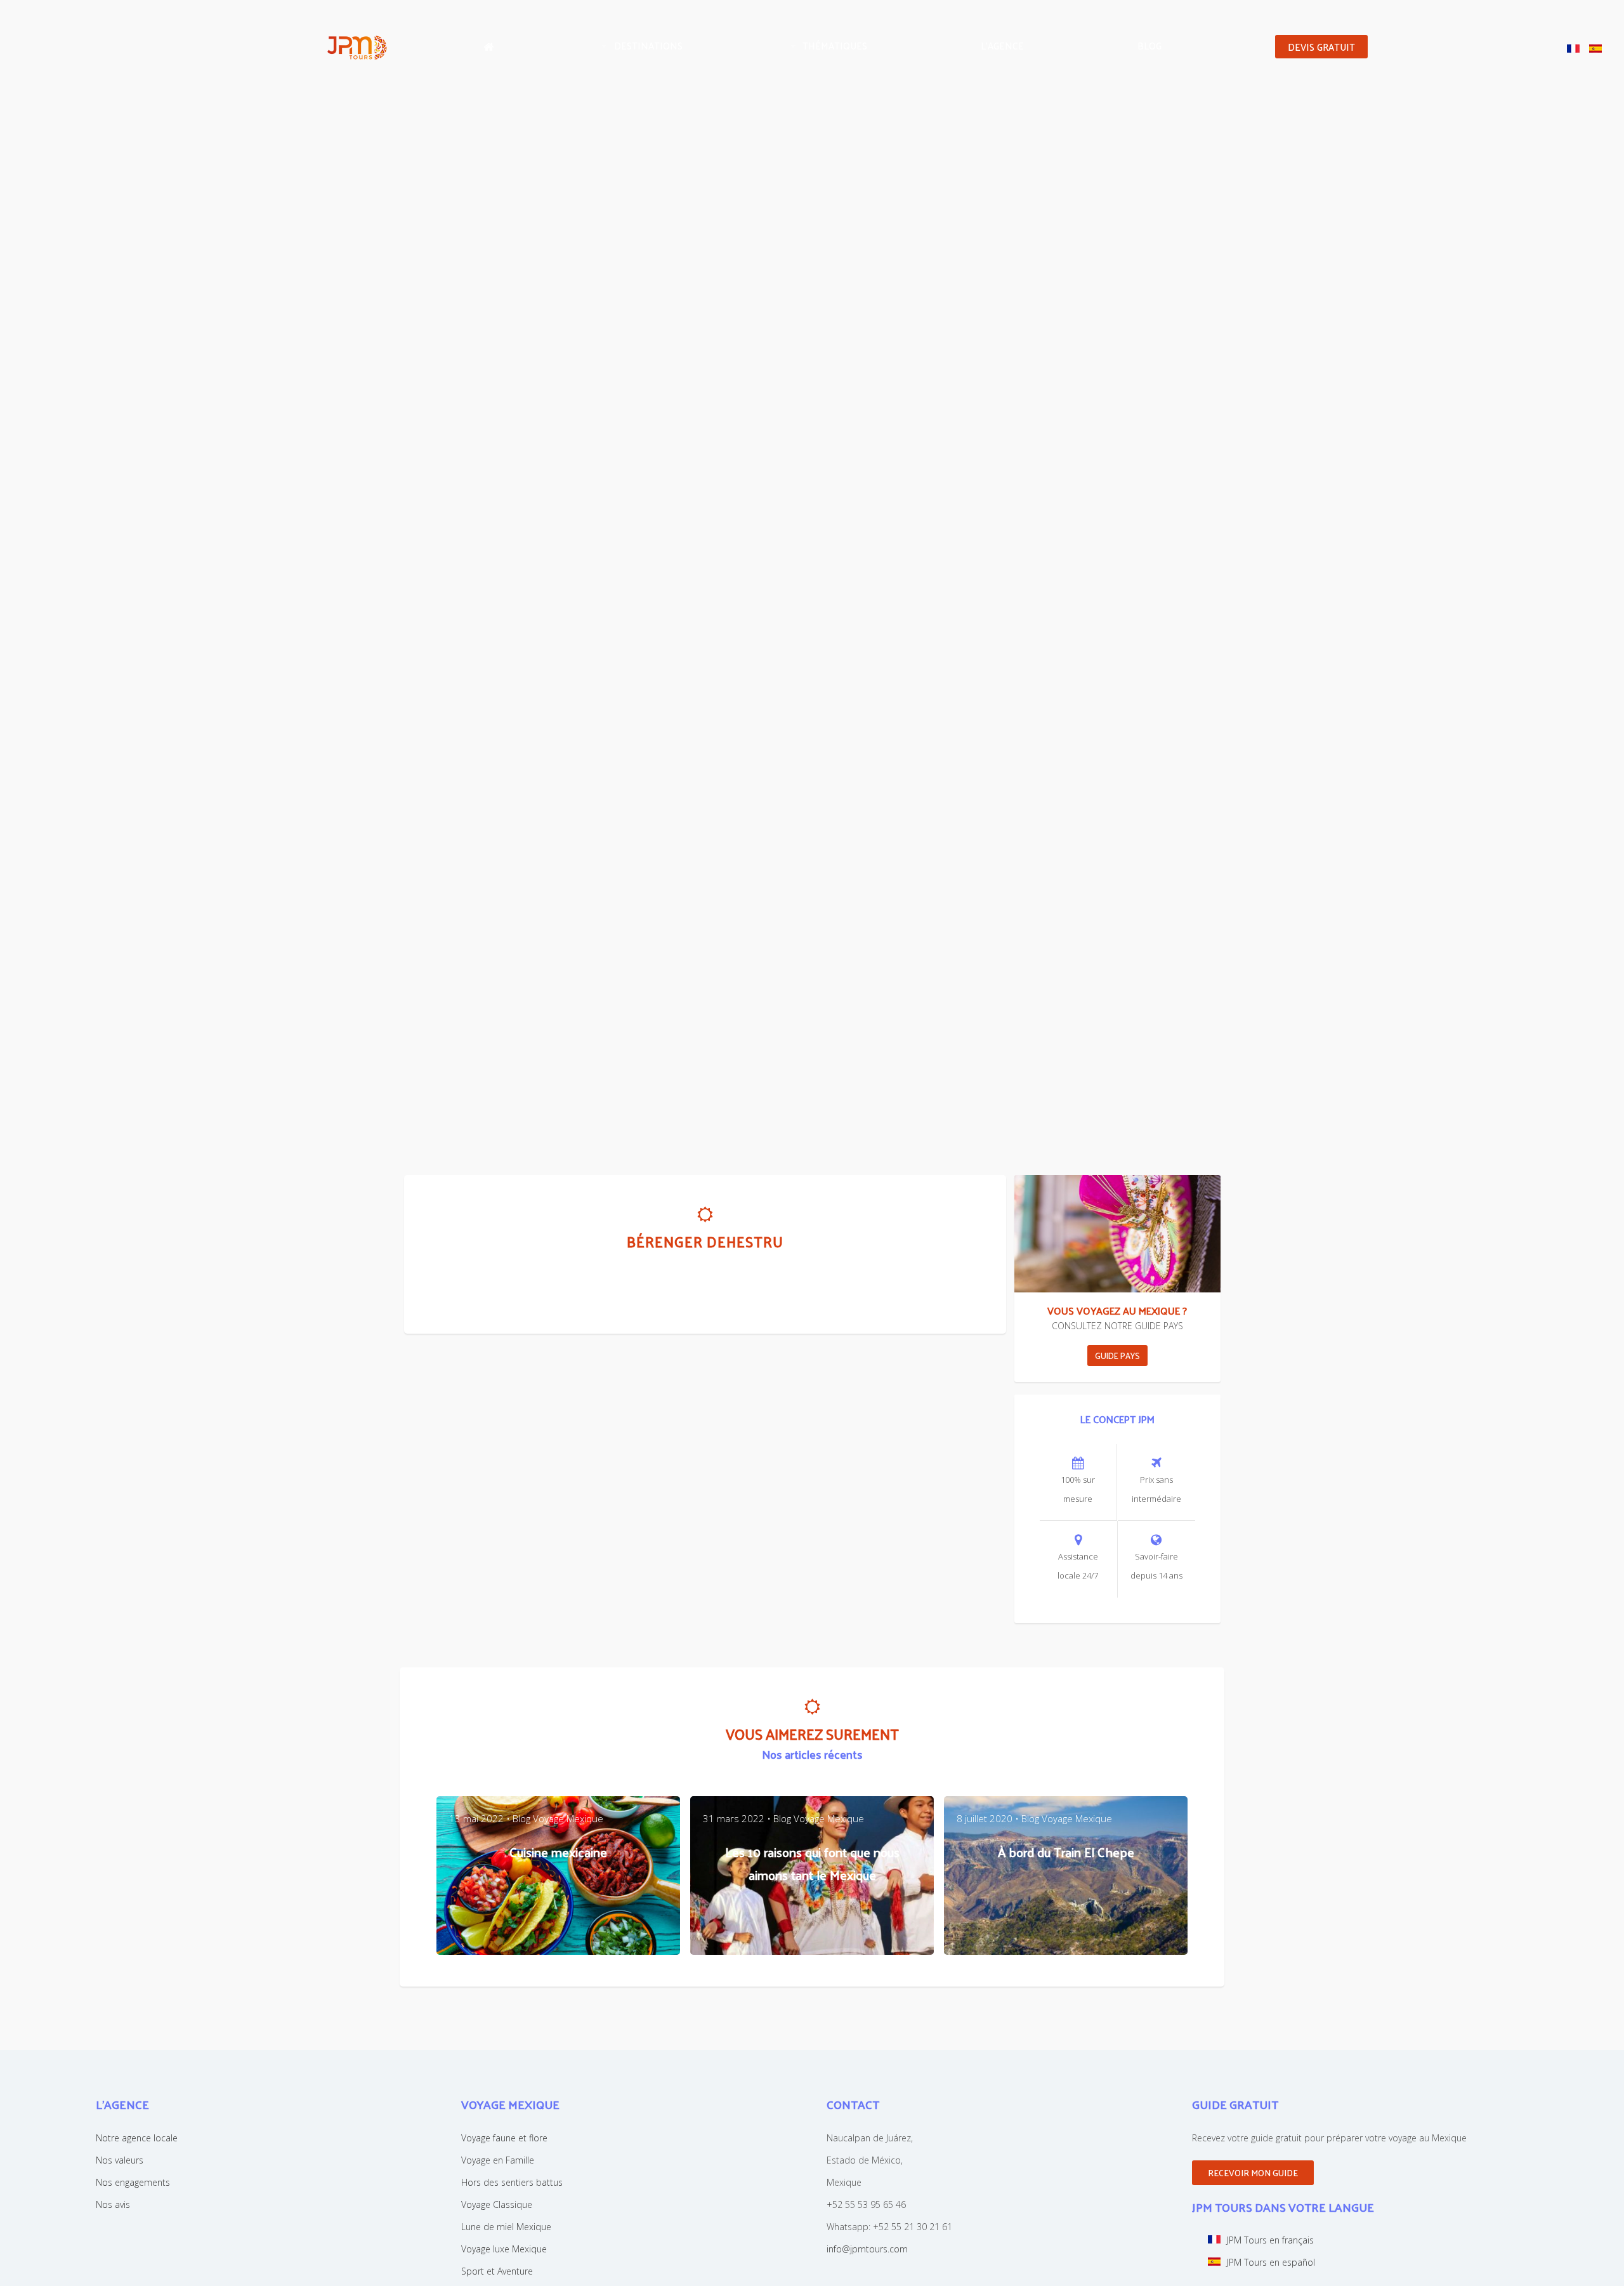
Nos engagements (133, 2182)
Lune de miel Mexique (506, 2227)
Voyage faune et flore (504, 2138)
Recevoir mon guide (1253, 2173)
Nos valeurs (120, 2160)
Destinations (648, 45)
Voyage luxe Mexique (504, 2249)
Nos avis (113, 2204)
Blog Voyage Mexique (558, 1818)
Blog (1149, 45)
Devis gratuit (1321, 47)
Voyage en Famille (498, 2160)
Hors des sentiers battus (512, 2182)
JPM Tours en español (1271, 2262)
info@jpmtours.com (867, 2249)
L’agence (1002, 45)
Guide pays (1117, 1356)
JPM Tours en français (1270, 2240)
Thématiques (835, 45)
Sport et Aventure (497, 2271)
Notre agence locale (137, 2138)
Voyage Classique (497, 2204)
